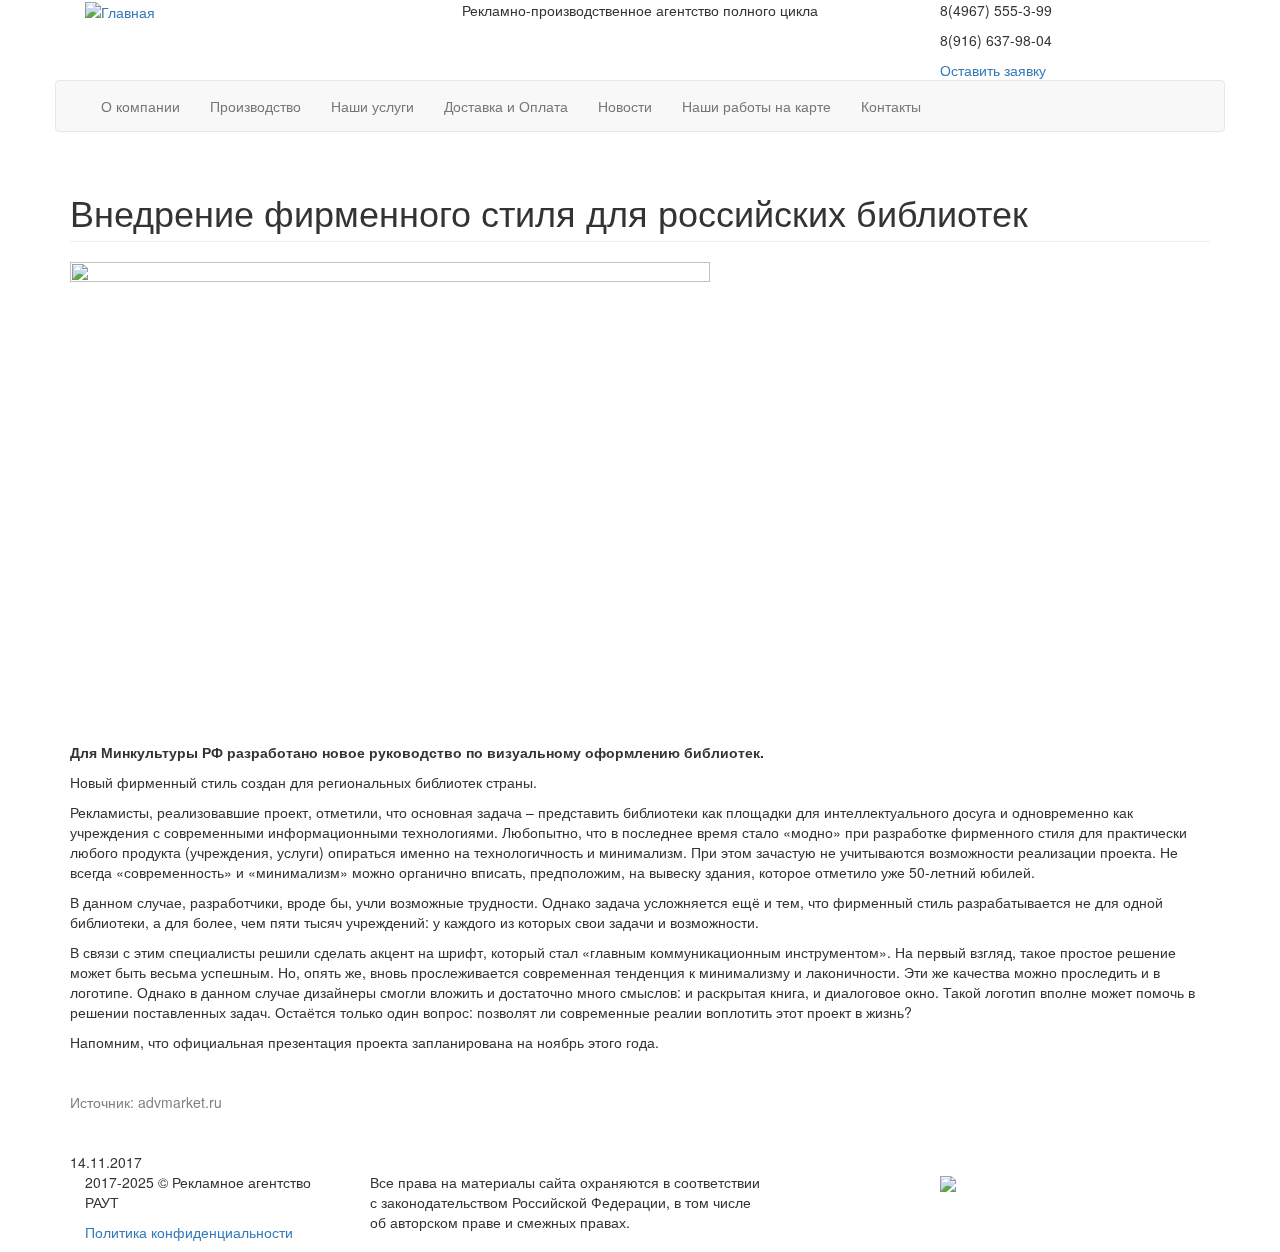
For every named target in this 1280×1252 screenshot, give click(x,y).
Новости (625, 106)
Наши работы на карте (756, 106)
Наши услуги (372, 106)
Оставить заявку (993, 70)
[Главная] (120, 10)
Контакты (891, 106)
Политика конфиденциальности (189, 1232)
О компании (140, 106)
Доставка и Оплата (506, 106)
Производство (255, 106)
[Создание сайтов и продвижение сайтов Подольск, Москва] (948, 1182)
